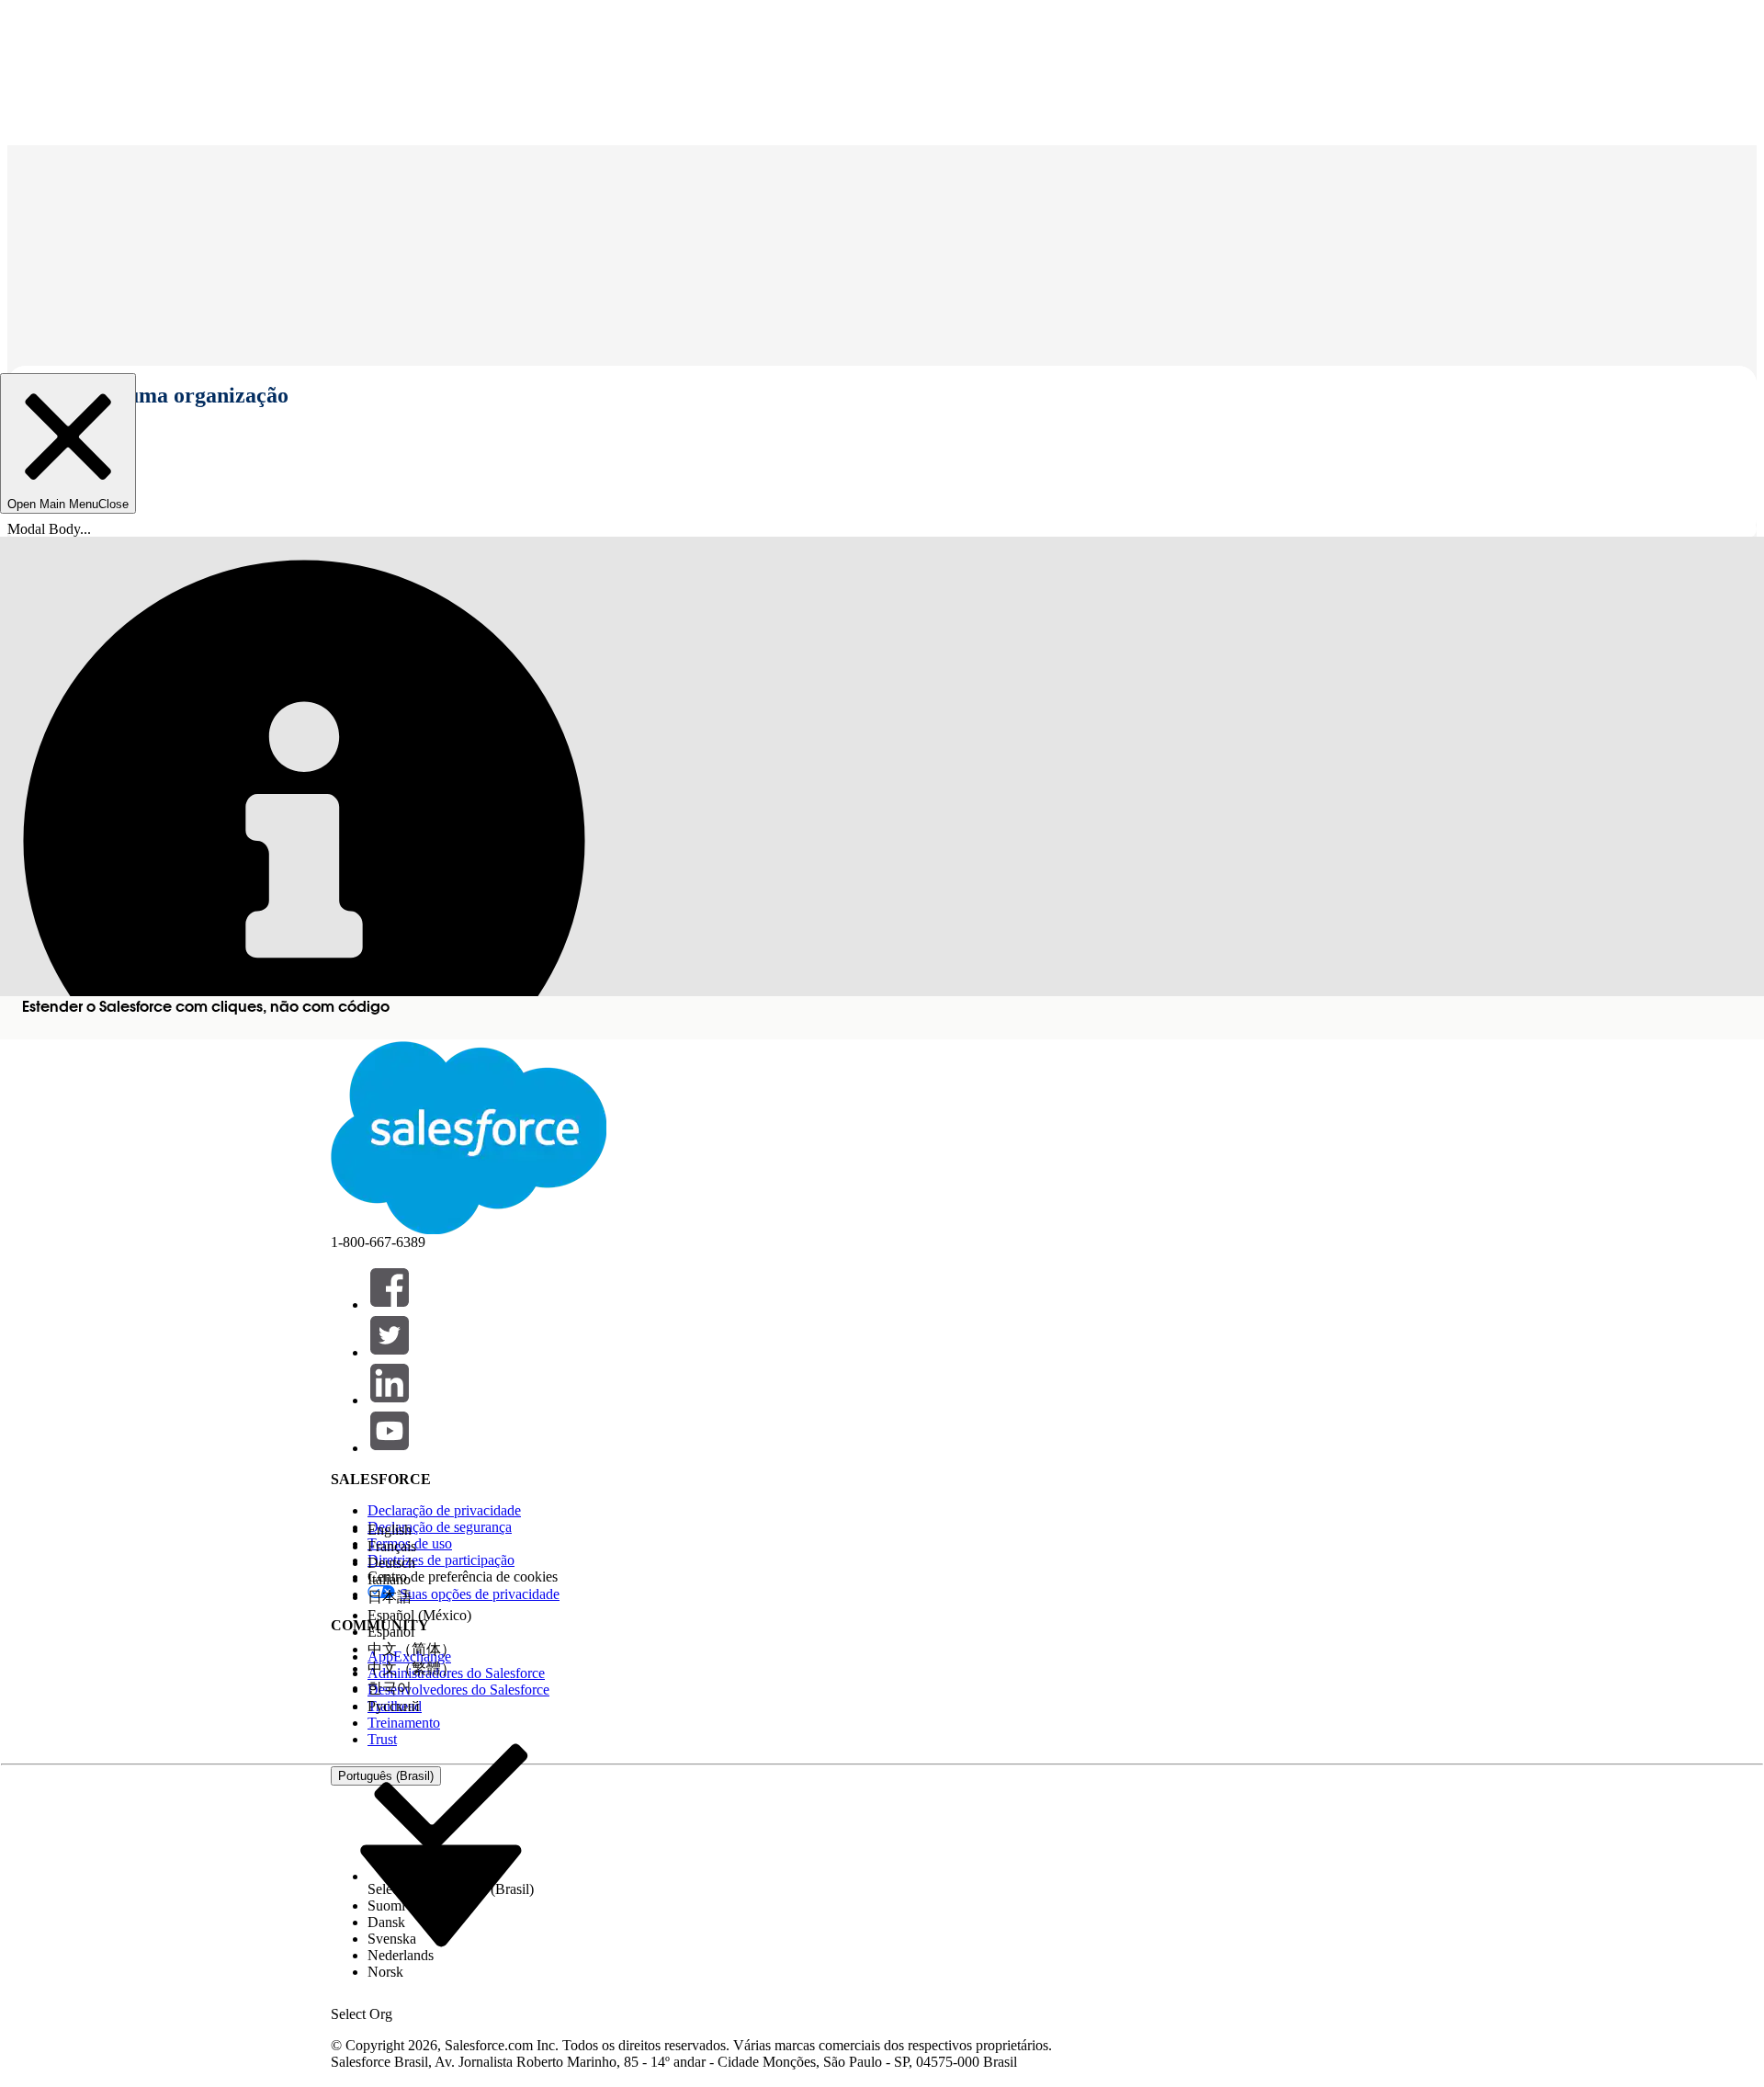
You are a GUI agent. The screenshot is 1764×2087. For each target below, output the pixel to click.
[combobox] (441, 1894)
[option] (451, 1530)
